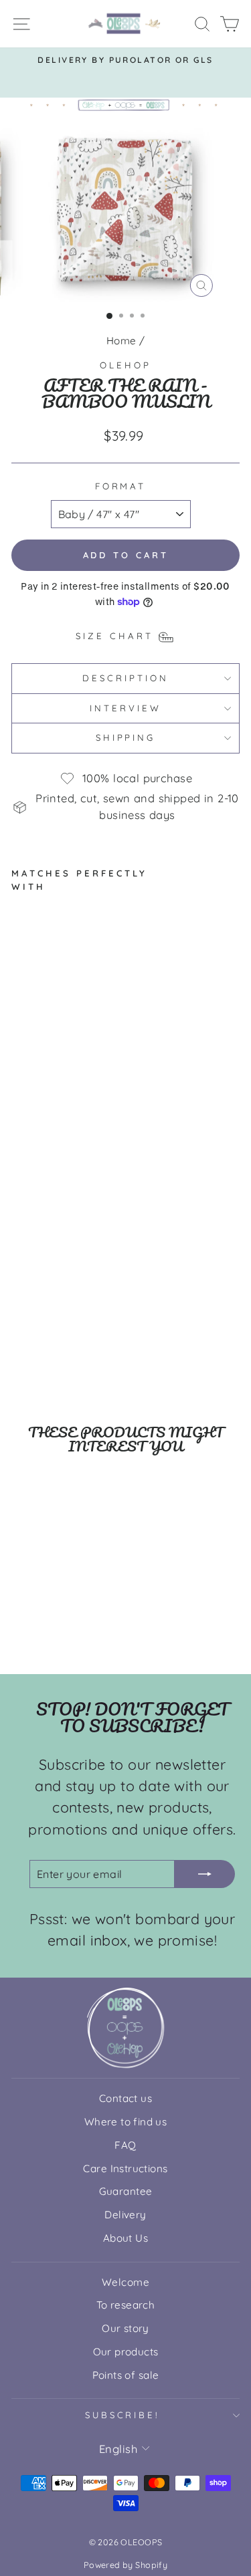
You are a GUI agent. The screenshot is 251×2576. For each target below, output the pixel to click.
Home (121, 341)
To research (126, 2305)
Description (125, 678)
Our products (126, 2352)
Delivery (125, 2215)
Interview (125, 708)
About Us (125, 2238)
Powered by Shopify (125, 2565)
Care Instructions (125, 2169)
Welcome (125, 2282)
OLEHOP (125, 365)
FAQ (125, 2145)
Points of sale (126, 2375)
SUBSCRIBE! (122, 2415)
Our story (125, 2328)
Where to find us (126, 2122)
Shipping (126, 737)
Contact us (125, 2098)
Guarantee (126, 2191)
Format (121, 486)
